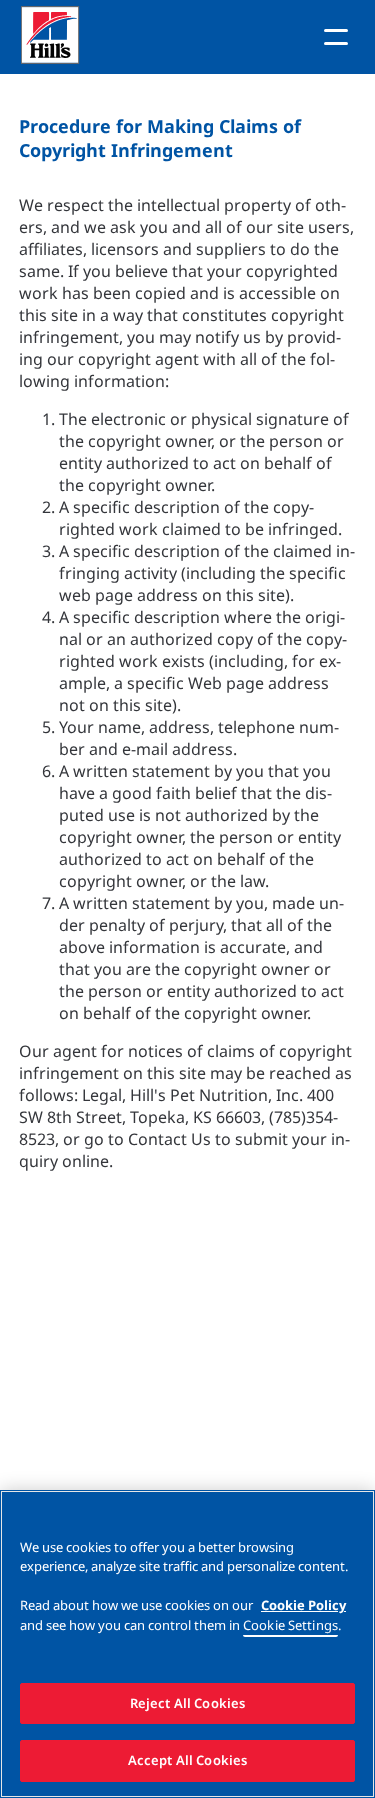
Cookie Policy (303, 1605)
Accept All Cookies (187, 1760)
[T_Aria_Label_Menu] (336, 37)
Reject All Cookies (187, 1703)
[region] (187, 1644)
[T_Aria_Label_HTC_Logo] (58, 37)
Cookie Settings (290, 1625)
